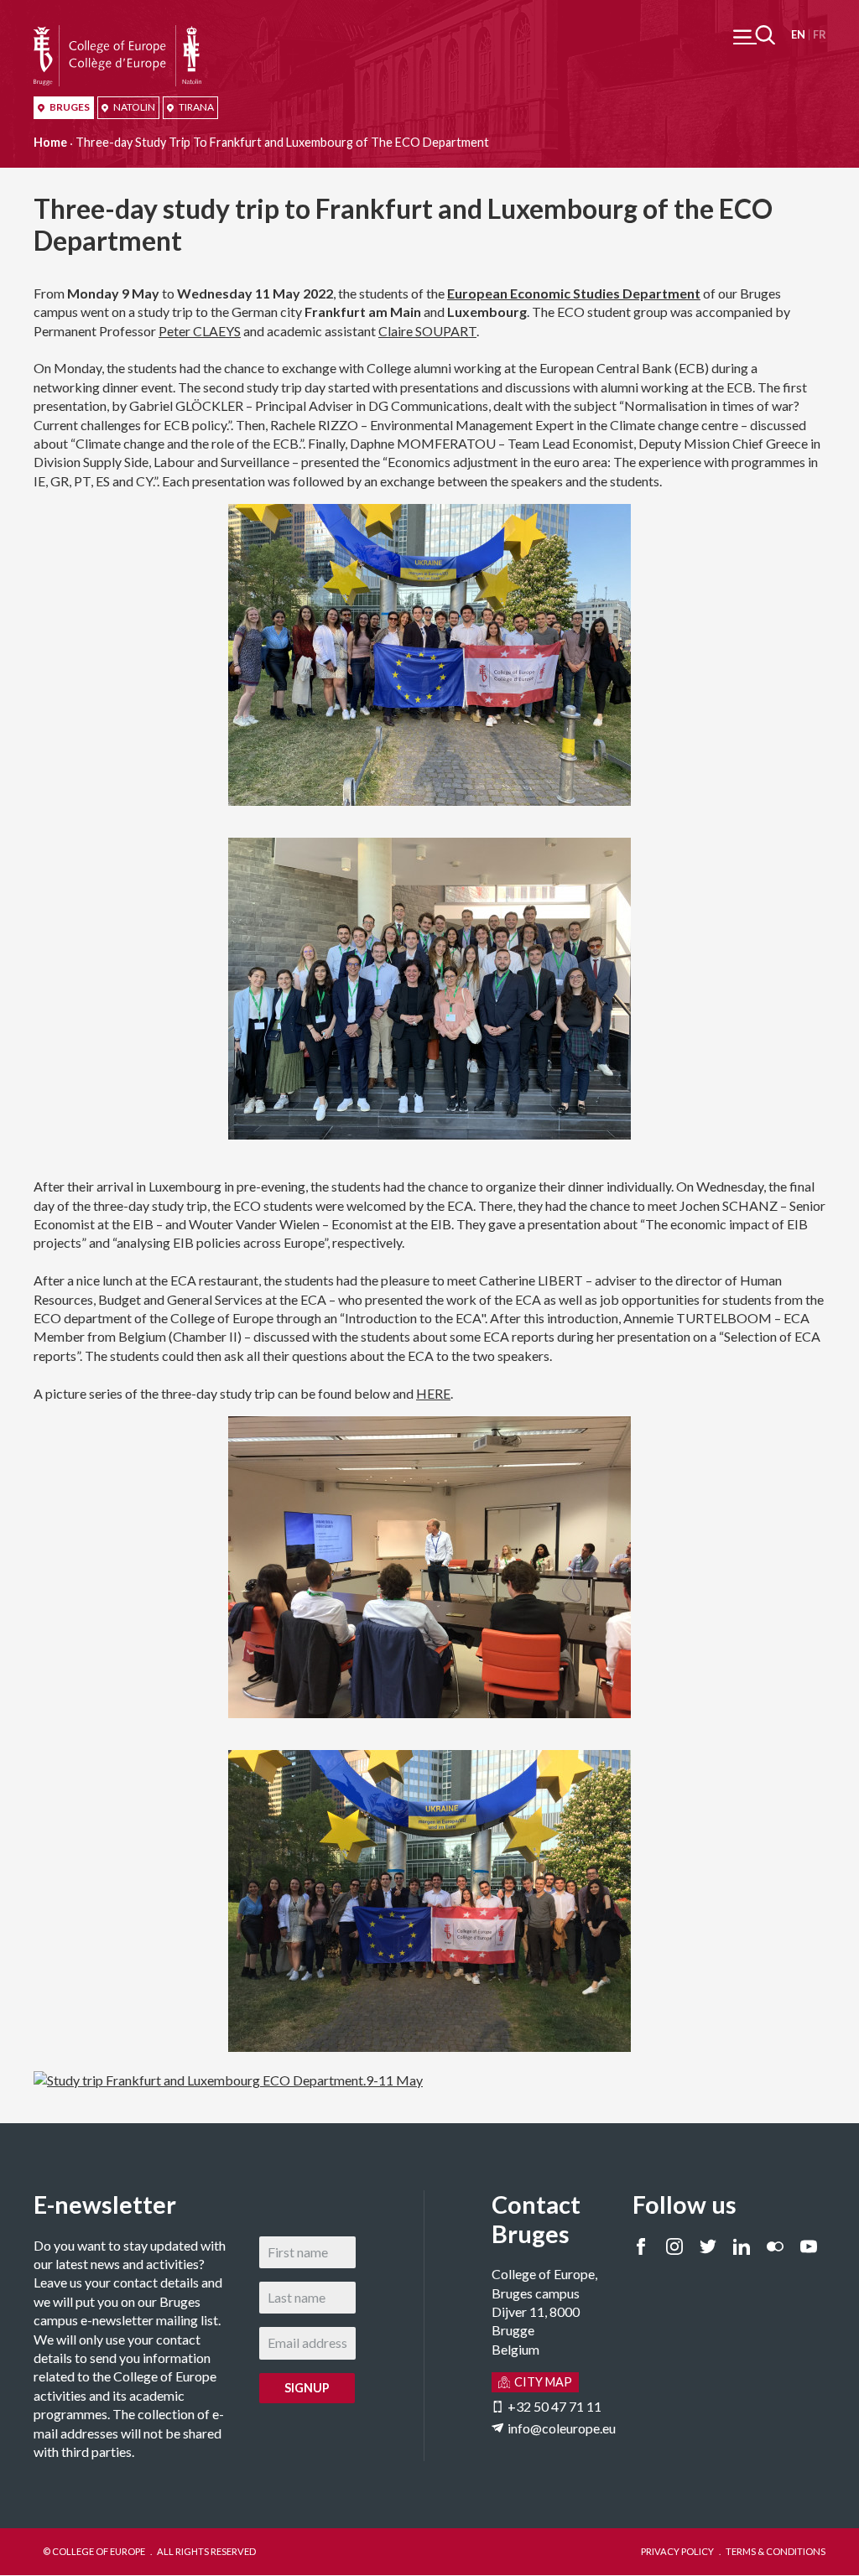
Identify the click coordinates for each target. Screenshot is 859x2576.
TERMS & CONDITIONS (776, 2551)
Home (50, 142)
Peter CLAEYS (200, 331)
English (798, 35)
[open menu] (754, 35)
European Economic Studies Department (574, 293)
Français (819, 35)
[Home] (117, 34)
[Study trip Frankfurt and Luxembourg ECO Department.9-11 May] (228, 2080)
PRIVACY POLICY (677, 2551)
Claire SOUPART (427, 331)
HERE (433, 1393)
